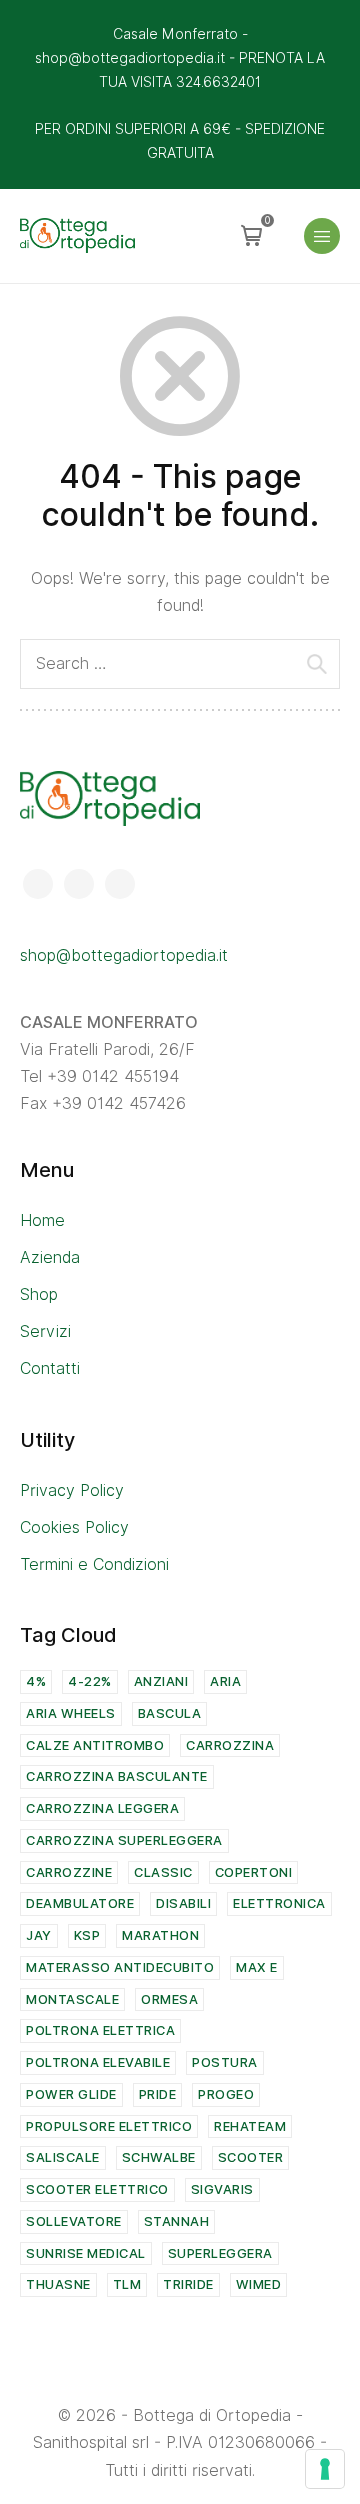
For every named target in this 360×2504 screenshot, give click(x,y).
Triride (188, 2284)
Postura (225, 2062)
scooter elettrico (97, 2189)
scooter (251, 2157)
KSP (87, 1935)
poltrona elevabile (98, 2062)
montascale (72, 1999)
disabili (183, 1903)
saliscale (63, 2157)
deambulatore (80, 1903)
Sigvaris (222, 2189)
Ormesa (169, 1999)
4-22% (90, 1681)
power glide (71, 2094)
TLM (127, 2284)
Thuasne (58, 2284)
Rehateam (250, 2126)
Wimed (259, 2284)
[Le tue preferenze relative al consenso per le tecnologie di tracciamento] (325, 2469)
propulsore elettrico (109, 2126)
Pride (158, 2094)
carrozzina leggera (102, 1808)
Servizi (45, 1331)
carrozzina (230, 1745)
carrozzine (69, 1872)
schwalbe (159, 2157)
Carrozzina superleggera (124, 1840)
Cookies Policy (74, 1527)
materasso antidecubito (120, 1967)
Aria (225, 1681)
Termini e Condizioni (94, 1564)
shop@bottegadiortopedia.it (124, 955)
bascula (170, 1713)
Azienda (50, 1257)
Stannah (177, 2221)
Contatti (50, 1368)
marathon (160, 1935)
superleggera (220, 2253)
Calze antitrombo (95, 1745)
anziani (161, 1681)
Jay (39, 1935)
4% (36, 1681)
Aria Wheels (71, 1713)
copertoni (254, 1872)
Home (42, 1220)
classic (163, 1872)
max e (257, 1967)
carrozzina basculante (117, 1776)
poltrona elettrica (100, 2030)
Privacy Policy (72, 1490)
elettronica (279, 1903)
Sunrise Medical (86, 2253)
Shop (39, 1294)
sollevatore (74, 2221)
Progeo (226, 2094)
